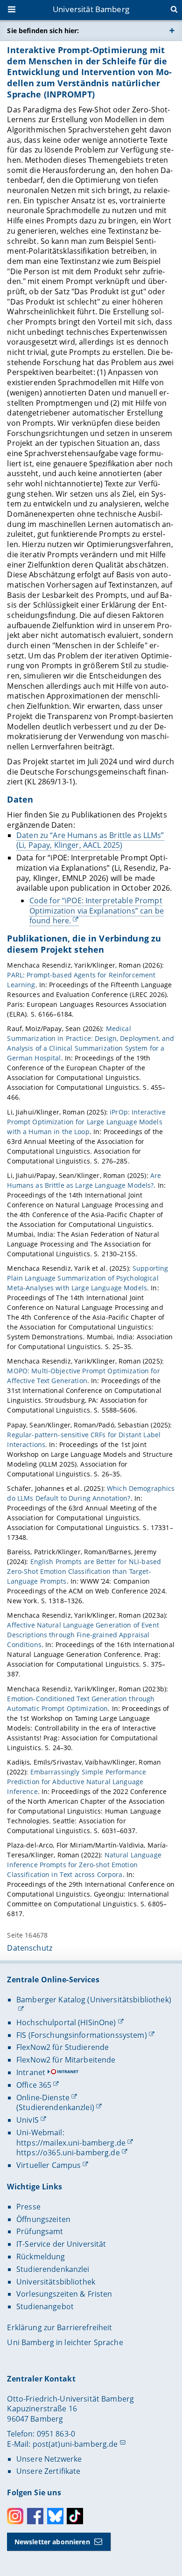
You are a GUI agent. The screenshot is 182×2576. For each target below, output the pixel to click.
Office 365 (34, 2085)
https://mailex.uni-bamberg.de (71, 2143)
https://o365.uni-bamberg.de (68, 2153)
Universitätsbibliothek (56, 2282)
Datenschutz (30, 1948)
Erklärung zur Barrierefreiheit (59, 2327)
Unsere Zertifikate (49, 2471)
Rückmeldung (41, 2257)
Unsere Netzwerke (49, 2459)
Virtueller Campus (49, 2165)
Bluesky (55, 2516)
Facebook (35, 2516)
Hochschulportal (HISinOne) (66, 2022)
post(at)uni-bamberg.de (75, 2444)
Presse (28, 2207)
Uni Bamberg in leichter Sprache (65, 2342)
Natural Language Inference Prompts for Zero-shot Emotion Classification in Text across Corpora (84, 1865)
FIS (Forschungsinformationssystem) (82, 2035)
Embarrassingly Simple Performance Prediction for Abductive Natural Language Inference (77, 1782)
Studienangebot (45, 2306)
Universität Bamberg (91, 9)
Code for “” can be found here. (97, 911)
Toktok (75, 2516)
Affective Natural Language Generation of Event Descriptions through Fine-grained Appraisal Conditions (83, 1635)
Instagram (15, 2516)
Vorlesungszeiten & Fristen (64, 2294)
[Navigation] (13, 10)
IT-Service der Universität (61, 2244)
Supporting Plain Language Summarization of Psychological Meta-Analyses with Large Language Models (87, 1278)
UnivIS (28, 2120)
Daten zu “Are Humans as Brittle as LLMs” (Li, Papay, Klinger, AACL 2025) (90, 840)
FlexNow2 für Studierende (63, 2047)
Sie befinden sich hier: (43, 31)
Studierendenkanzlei (53, 2269)
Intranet (31, 2072)
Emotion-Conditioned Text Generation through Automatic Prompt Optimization (81, 1703)
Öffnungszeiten (43, 2219)
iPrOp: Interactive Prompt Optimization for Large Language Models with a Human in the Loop (86, 1122)
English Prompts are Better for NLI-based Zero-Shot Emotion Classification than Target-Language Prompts (84, 1571)
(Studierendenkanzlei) (55, 2107)
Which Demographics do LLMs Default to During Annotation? (91, 1493)
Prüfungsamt (40, 2231)
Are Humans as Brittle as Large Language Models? (84, 1180)
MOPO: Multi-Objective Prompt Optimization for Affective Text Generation (83, 1376)
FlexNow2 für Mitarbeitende (66, 2060)
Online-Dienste (43, 2098)
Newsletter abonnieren (52, 2542)
